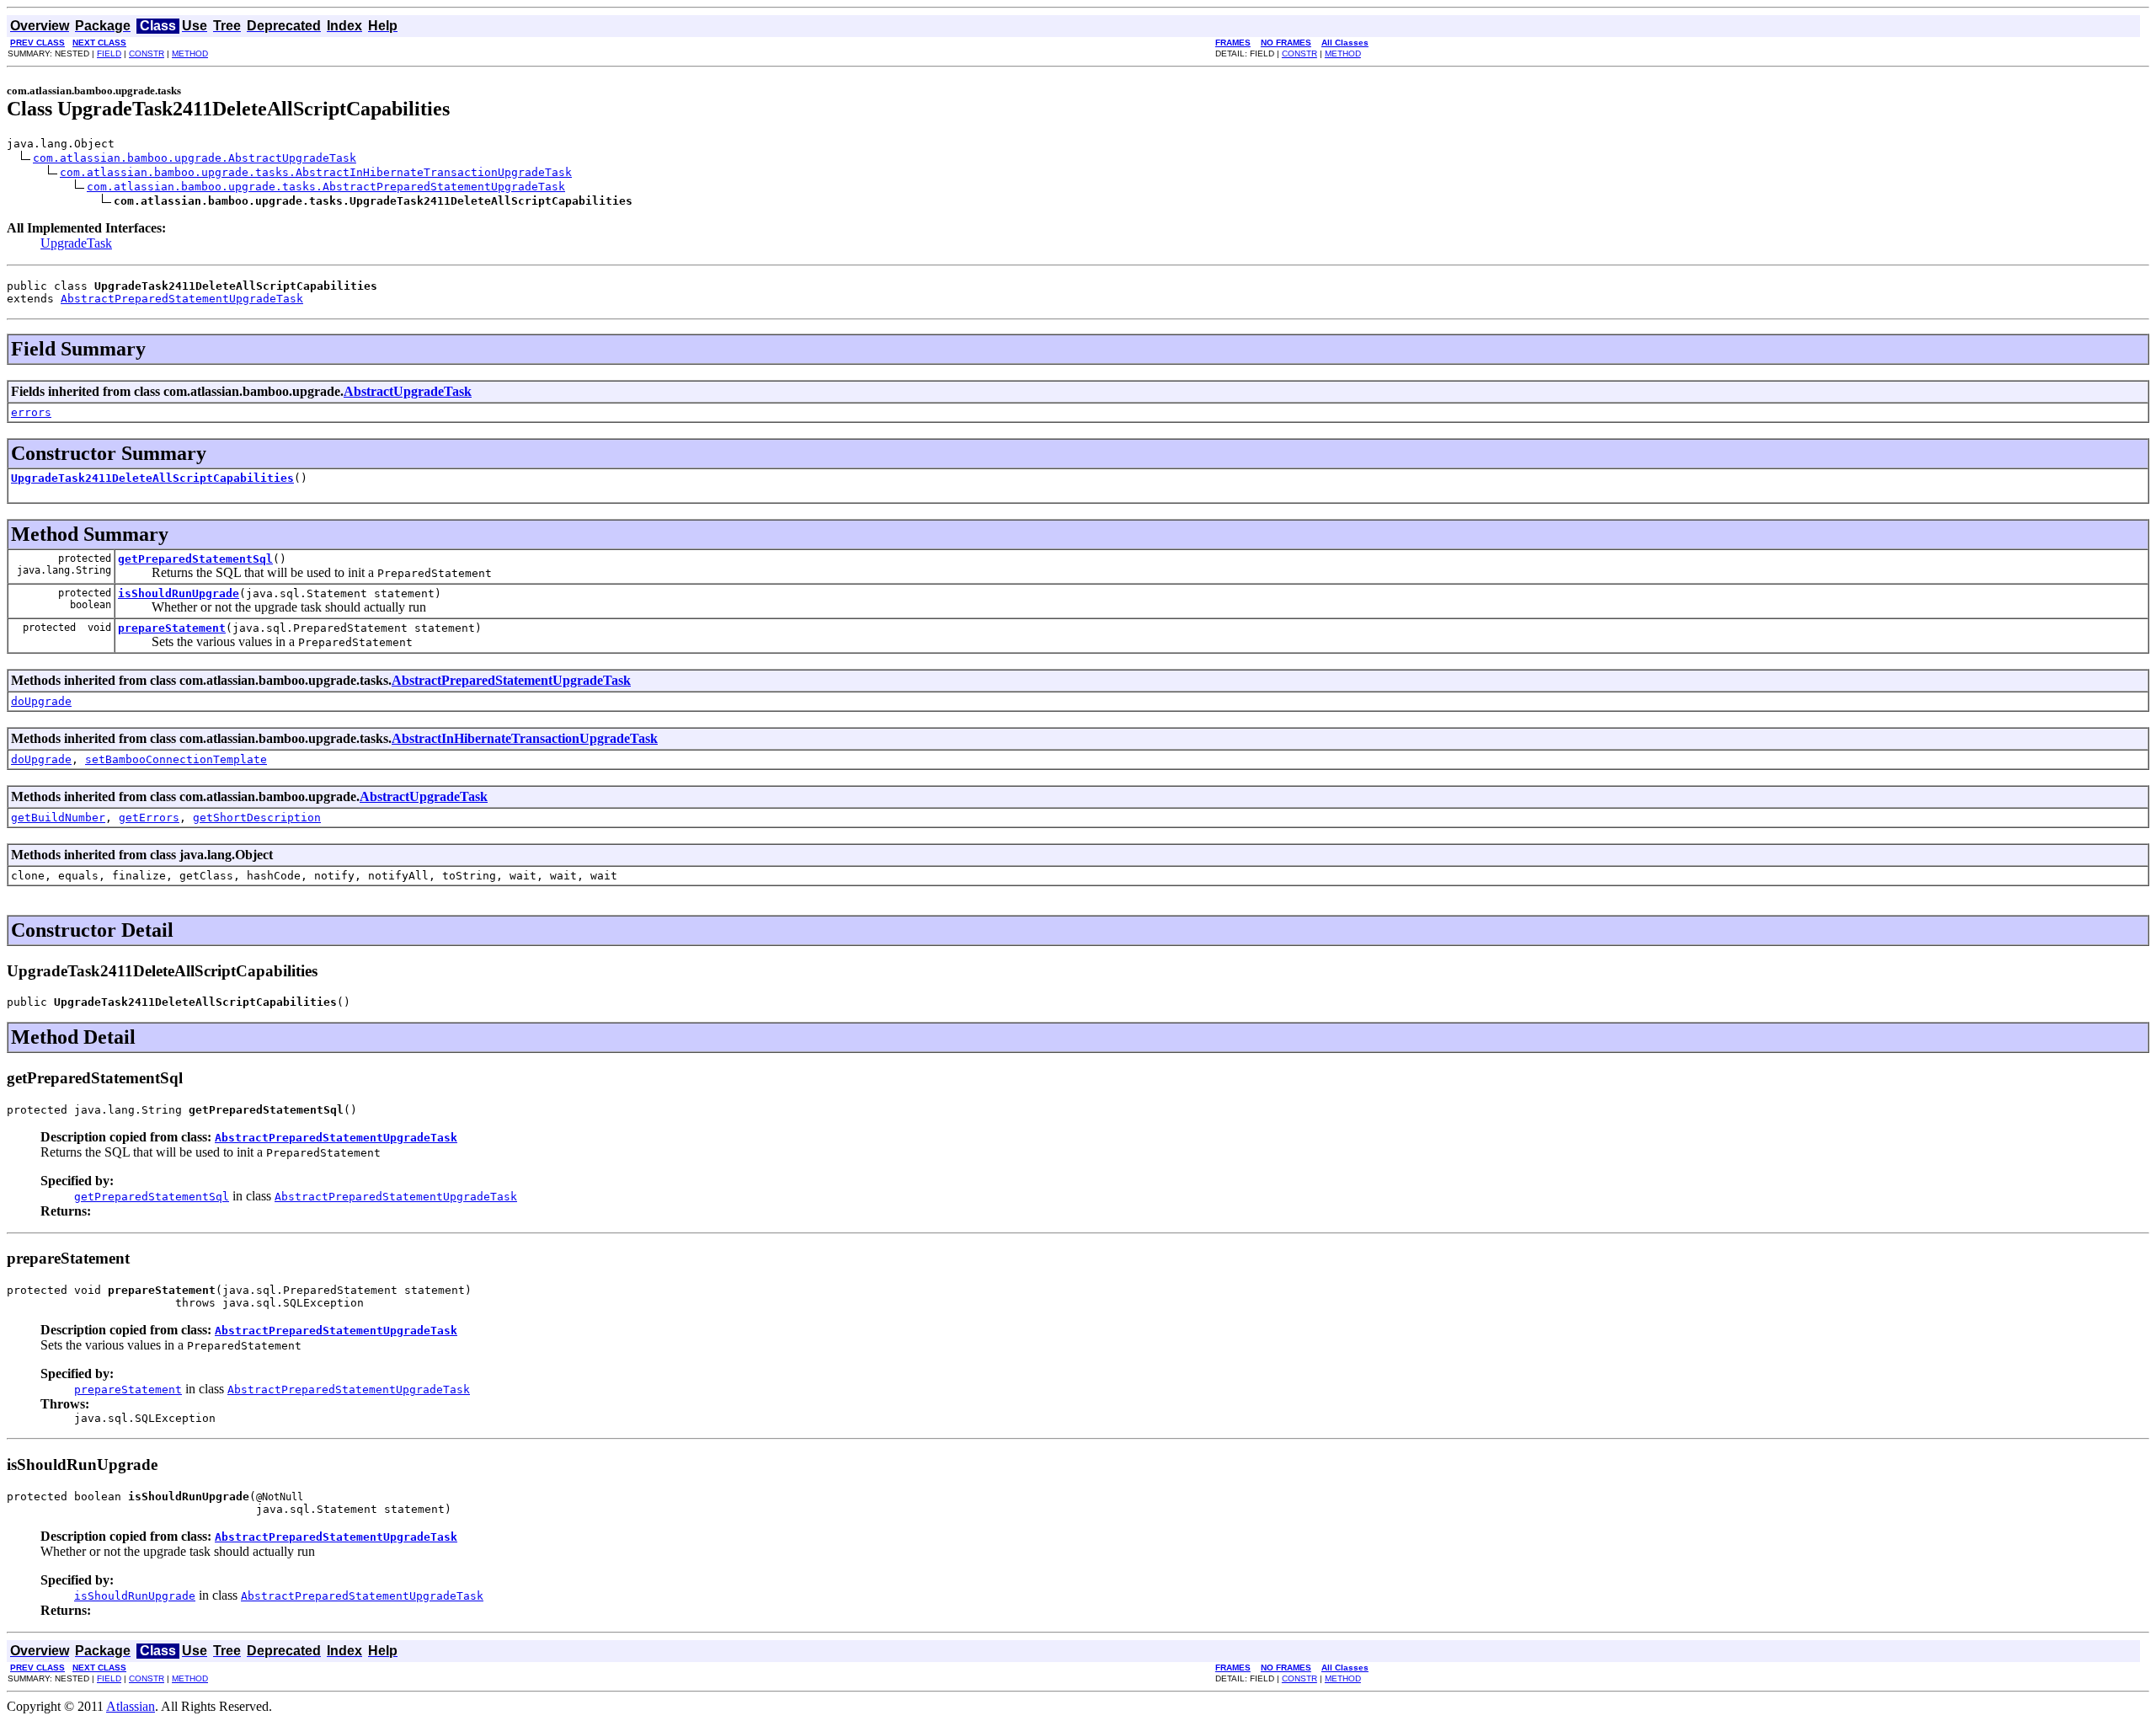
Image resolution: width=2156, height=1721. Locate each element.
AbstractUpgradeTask (408, 391)
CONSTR (147, 53)
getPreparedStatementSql (195, 559)
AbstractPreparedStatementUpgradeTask (182, 299)
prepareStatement (172, 628)
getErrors (149, 818)
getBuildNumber (58, 818)
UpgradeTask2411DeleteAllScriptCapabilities (152, 478)
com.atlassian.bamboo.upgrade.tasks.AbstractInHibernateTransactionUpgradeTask (316, 172)
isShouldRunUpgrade (179, 593)
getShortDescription (257, 818)
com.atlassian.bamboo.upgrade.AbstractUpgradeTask (195, 158)
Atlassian (131, 1706)
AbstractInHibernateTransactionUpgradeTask (525, 738)
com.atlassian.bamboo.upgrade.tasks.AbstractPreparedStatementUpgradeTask (326, 187)
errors (31, 412)
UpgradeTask (76, 243)
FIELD (109, 53)
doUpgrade (41, 701)
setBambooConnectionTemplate (176, 759)
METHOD (190, 53)
